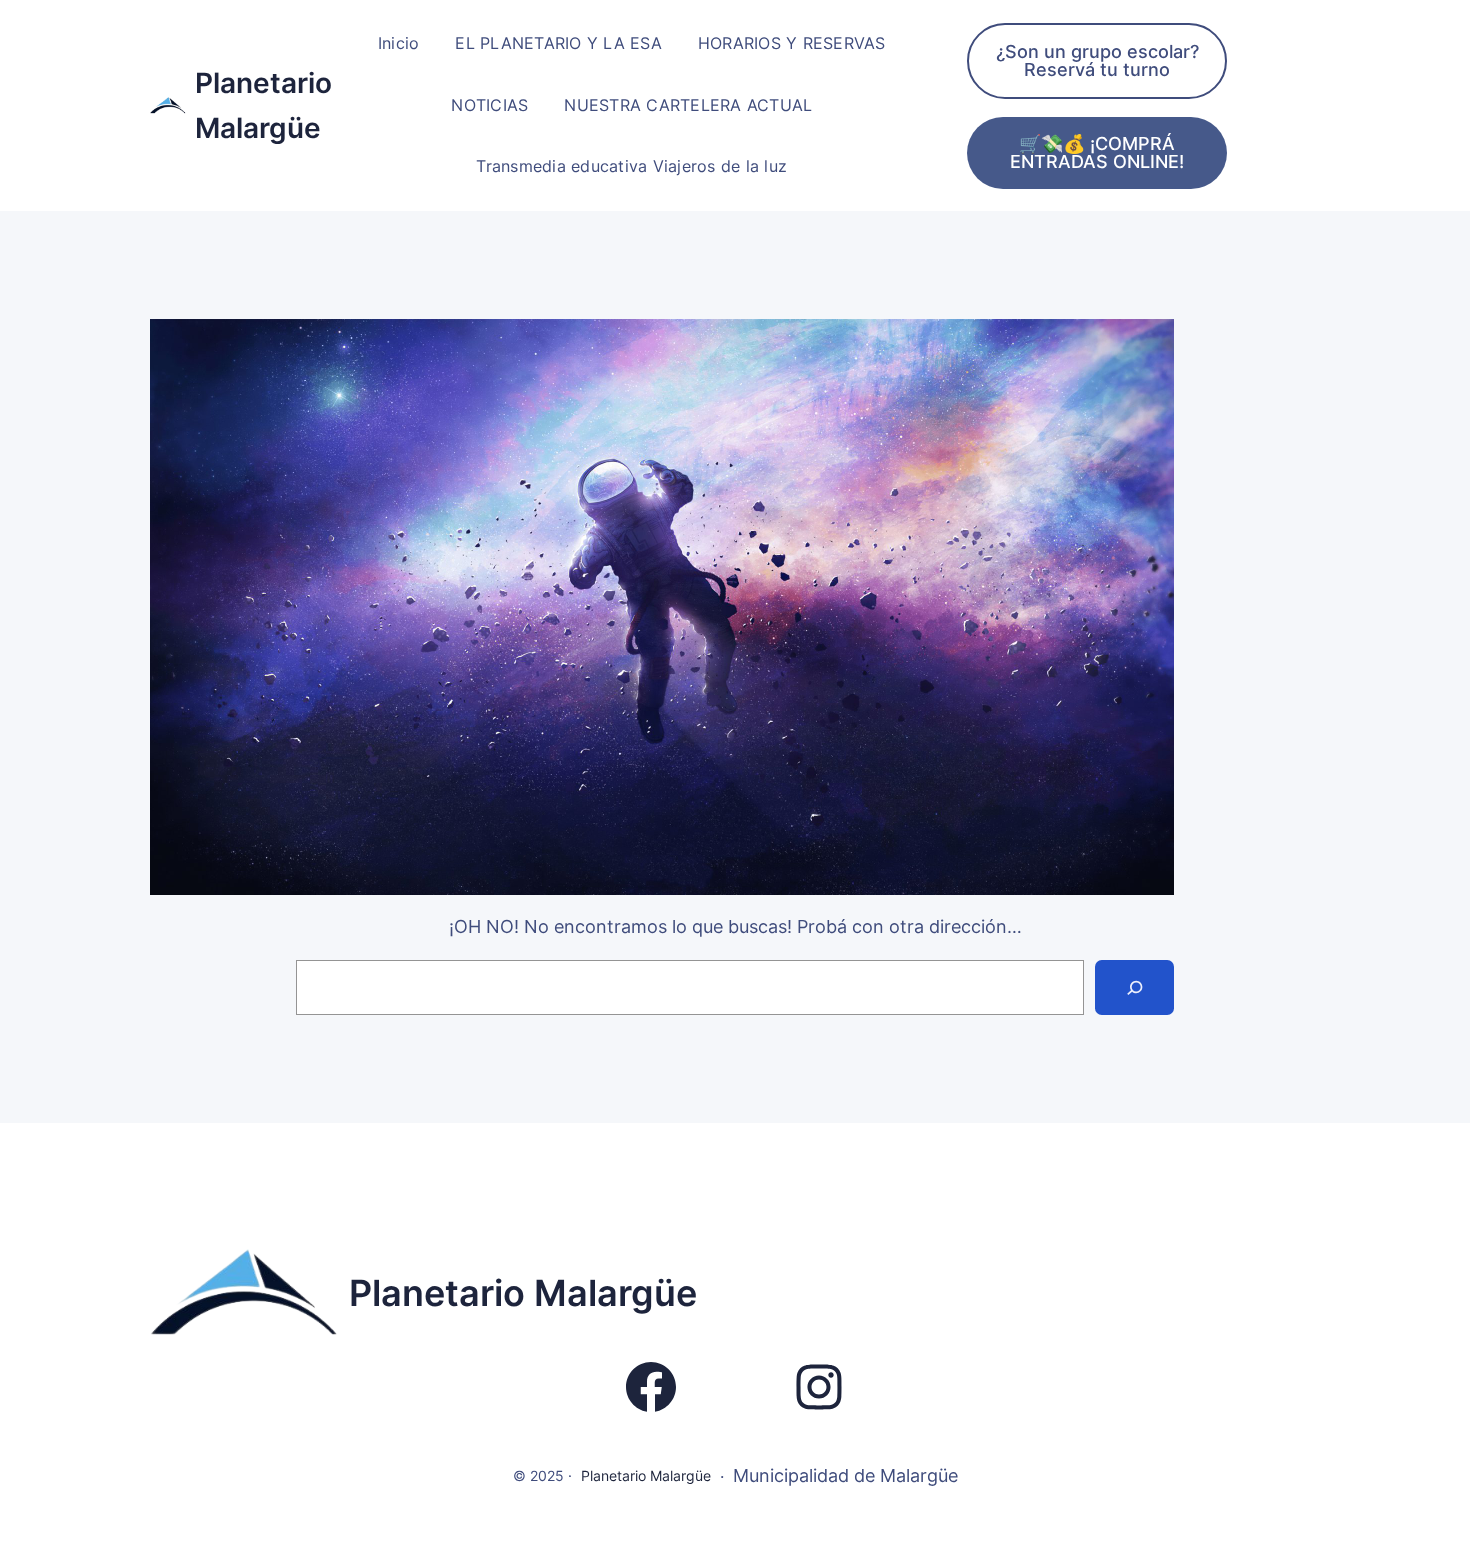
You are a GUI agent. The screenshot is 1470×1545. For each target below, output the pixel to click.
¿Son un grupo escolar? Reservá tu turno (1097, 60)
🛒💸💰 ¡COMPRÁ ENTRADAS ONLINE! (1097, 152)
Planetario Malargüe (523, 1293)
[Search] (1134, 987)
